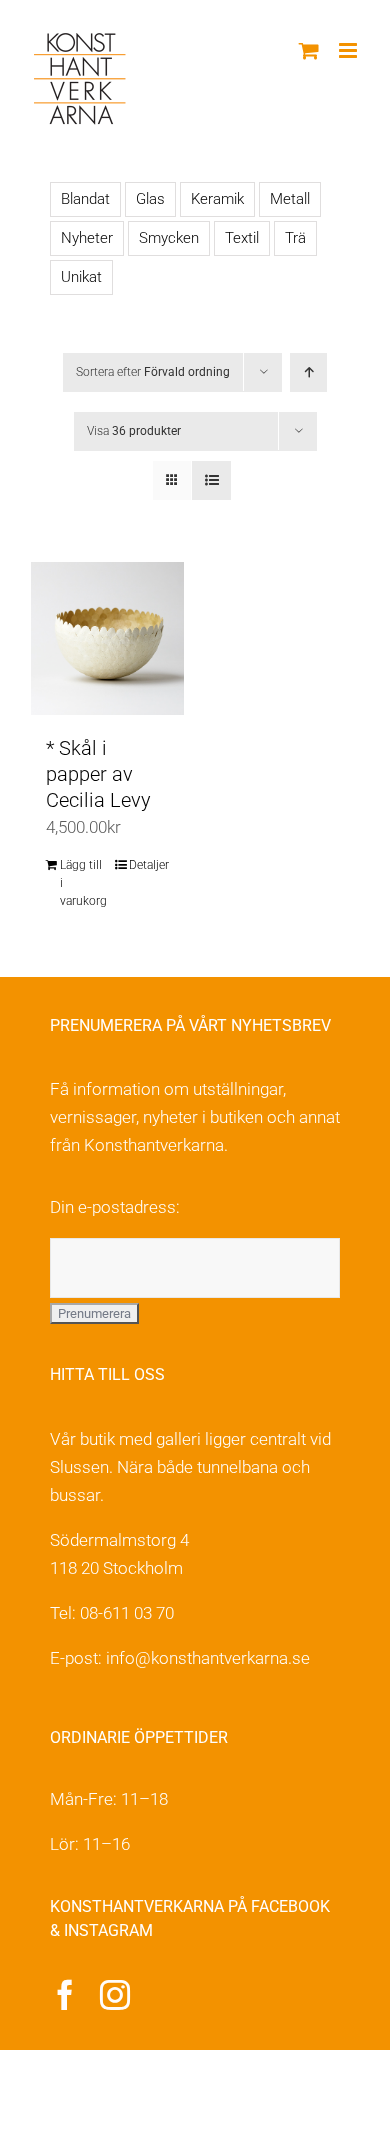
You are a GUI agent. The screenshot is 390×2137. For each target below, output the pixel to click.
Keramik (217, 199)
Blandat (85, 199)
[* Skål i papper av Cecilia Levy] (107, 638)
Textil (242, 238)
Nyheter (87, 238)
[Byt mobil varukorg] (309, 50)
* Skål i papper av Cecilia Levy (98, 774)
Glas (150, 199)
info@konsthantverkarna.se (208, 1658)
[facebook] (65, 1995)
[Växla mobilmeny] (349, 50)
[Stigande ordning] (308, 372)
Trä (295, 238)
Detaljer (149, 865)
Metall (290, 199)
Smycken (169, 238)
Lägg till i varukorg (83, 883)
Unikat (81, 277)
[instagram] (115, 1995)
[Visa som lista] (211, 480)
